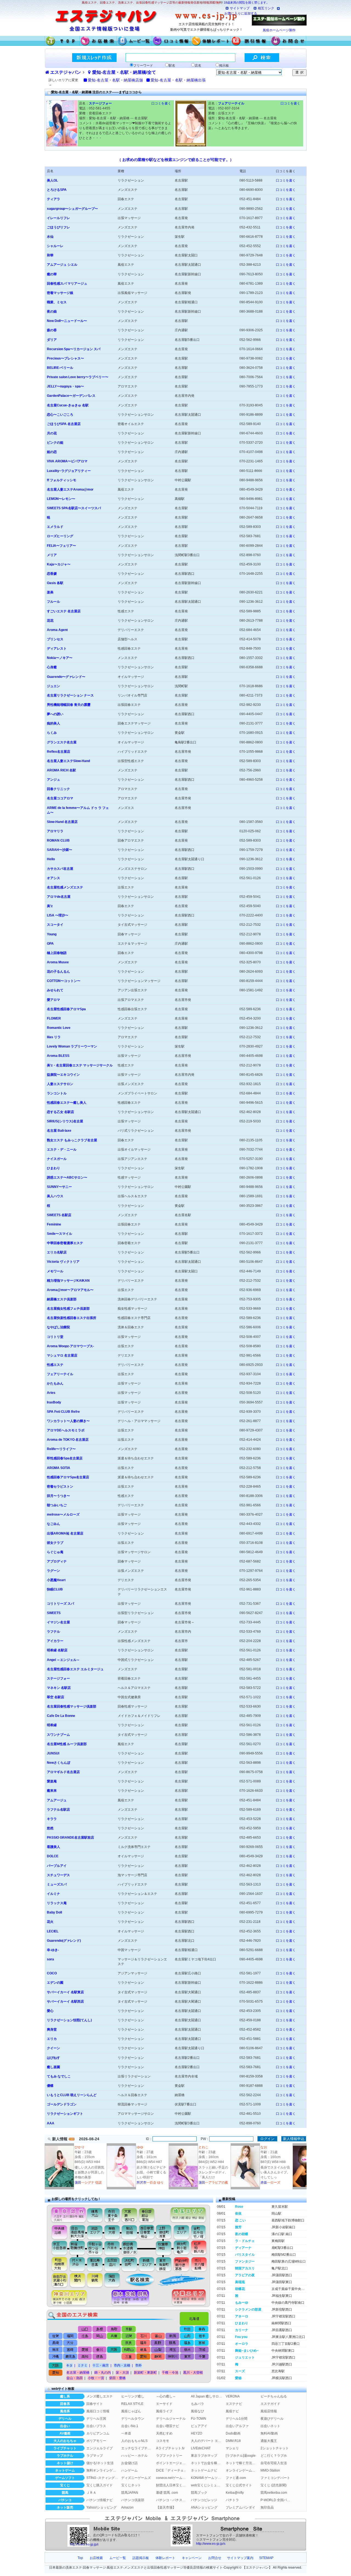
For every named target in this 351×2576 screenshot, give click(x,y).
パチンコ (65, 2500)
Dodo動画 (233, 2433)
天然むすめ (164, 2433)
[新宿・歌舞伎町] (77, 2248)
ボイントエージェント (172, 2463)
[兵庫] (114, 2336)
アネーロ (242, 2316)
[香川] (99, 2350)
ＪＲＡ (91, 2493)
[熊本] (56, 2350)
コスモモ (163, 2441)
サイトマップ (240, 8)
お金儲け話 (129, 2463)
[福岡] (70, 2336)
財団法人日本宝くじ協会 (172, 2485)
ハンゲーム (129, 2470)
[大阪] (114, 2350)
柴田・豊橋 (117, 2378)
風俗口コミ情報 (98, 2411)
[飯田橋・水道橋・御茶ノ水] (131, 2248)
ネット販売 (65, 2507)
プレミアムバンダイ (240, 2507)
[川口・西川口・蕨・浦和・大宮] (129, 2214)
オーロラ (242, 2344)
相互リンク (266, 8)
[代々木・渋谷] (77, 2264)
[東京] (187, 2357)
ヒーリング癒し (133, 2396)
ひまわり (242, 2323)
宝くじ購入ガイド (100, 2485)
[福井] (143, 2343)
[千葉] (201, 2357)
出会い (65, 2426)
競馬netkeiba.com (274, 2493)
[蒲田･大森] (113, 2280)
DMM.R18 (233, 2441)
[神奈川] (172, 2357)
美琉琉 (240, 2282)
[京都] (129, 2329)
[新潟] (172, 2336)
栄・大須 (122, 2373)
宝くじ (65, 2485)
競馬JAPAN (130, 2493)
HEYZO (196, 2433)
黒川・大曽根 (193, 2373)
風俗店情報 (269, 2411)
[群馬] (172, 2343)
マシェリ (232, 2448)
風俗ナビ (232, 2411)
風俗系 (65, 2411)
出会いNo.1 (130, 2426)
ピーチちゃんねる (274, 2396)
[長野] (158, 2343)
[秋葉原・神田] (164, 2248)
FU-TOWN (199, 2419)
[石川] (143, 2336)
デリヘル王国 (96, 2419)
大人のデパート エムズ (207, 2441)
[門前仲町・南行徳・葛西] (181, 2264)
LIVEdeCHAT (201, 2448)
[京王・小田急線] (57, 2248)
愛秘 (238, 2378)
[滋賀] (128, 2336)
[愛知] (143, 2357)
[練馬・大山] (95, 2214)
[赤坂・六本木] (113, 2248)
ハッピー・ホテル (134, 2456)
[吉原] (183, 2232)
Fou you (241, 2337)
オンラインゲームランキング (242, 2470)
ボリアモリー (96, 2441)
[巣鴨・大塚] (112, 2232)
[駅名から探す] (136, 2280)
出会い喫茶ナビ (168, 2426)
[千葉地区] (190, 2298)
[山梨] (158, 2350)
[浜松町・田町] (130, 2264)
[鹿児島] (70, 2357)
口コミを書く (161, 103)
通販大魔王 (269, 2441)
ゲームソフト (65, 2478)
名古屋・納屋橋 (78, 2373)
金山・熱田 (75, 2378)
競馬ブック (199, 2493)
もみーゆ (242, 2303)
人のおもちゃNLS (134, 2441)
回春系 (65, 2404)
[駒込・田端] (129, 2232)
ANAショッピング (204, 2507)
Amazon (127, 2507)
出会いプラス (96, 2426)
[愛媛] (85, 2350)
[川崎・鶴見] (95, 2280)
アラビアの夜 (245, 2275)
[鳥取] (114, 2329)
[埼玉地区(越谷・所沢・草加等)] (189, 2214)
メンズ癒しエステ (100, 2396)
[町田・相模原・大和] (57, 2264)
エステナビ (234, 2404)
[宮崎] (70, 2350)
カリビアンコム (98, 2433)
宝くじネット (131, 2485)
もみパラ (197, 2404)
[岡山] (99, 2336)
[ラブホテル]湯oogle (241, 2456)
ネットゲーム (65, 2470)
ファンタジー (245, 2261)
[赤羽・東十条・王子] (111, 2214)
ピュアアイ (199, 2426)
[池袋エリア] (95, 2232)
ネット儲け (65, 2463)
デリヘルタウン (133, 2419)
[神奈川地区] (67, 2298)
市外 (138, 2365)
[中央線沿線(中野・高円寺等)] (57, 2232)
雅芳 (238, 2227)
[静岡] (158, 2357)
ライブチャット (65, 2448)
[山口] (85, 2329)
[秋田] (187, 2329)
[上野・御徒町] (165, 2232)
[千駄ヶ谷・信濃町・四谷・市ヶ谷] (95, 2248)
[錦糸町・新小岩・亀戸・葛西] (181, 2248)
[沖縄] (56, 2357)
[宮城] (201, 2343)
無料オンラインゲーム (102, 2470)
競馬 (65, 2493)
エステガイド (270, 2404)
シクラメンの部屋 (248, 2309)
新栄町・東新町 (145, 2373)
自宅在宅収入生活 (274, 2463)
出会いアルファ (237, 2426)
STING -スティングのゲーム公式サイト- (102, 2478)
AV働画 (65, 2433)
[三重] (128, 2357)
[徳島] (99, 2357)
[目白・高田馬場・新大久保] (77, 2232)
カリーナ (242, 2330)
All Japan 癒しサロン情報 (207, 2396)
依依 (238, 2213)
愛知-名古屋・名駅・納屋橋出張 (178, 80)
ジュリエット (245, 2357)
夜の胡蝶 (242, 2234)
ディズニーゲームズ (136, 2478)
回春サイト (95, 2404)
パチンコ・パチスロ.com (172, 2500)
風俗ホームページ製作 (279, 30)
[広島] (85, 2336)
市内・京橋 (122, 2365)
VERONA (233, 2396)
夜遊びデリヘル (272, 2419)
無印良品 (267, 2507)
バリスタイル (245, 2255)
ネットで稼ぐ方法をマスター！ (242, 2463)
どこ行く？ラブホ (274, 2456)
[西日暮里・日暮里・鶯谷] (147, 2232)
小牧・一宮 (96, 2378)
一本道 (126, 2433)
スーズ (240, 2371)
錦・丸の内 (103, 2373)
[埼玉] (172, 2350)
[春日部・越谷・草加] (152, 2214)
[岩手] (201, 2336)
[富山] (158, 2336)
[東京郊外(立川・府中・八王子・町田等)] (67, 2214)
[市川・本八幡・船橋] (199, 2264)
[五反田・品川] (113, 2264)
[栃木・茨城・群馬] (132, 2298)
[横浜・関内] (77, 2280)
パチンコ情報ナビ (100, 2500)
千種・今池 (170, 2373)
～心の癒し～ (166, 2396)
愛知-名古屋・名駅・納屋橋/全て (124, 72)
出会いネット (270, 2426)
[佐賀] (56, 2336)
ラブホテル (65, 2456)
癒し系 (65, 2396)
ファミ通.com (236, 2478)
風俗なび (197, 2411)
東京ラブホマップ (204, 2456)
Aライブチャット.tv (170, 2448)
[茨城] (201, 2350)
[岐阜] (143, 2350)
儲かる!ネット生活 (100, 2463)
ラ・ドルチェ (245, 2241)
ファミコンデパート (275, 2478)
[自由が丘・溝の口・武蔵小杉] (57, 2280)
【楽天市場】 (166, 2507)
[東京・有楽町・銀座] (164, 2264)
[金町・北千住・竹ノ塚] (201, 2232)
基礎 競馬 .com (167, 2493)
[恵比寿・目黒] (95, 2264)
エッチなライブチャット (137, 2448)
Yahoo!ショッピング (101, 2507)
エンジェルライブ (100, 2448)
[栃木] (187, 2350)
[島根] (100, 2329)
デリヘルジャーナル (171, 2419)
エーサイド (164, 2404)
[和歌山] (128, 2350)
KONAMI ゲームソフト (207, 2478)
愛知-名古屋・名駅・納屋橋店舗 (115, 80)
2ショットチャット (275, 2448)
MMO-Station (270, 2470)
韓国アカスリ (245, 2268)
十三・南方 (101, 2365)
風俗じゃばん (131, 2411)
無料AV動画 (269, 2433)
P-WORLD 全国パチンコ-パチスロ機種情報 (276, 2500)
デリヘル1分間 (237, 2419)
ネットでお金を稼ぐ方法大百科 (207, 2463)
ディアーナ (243, 2248)
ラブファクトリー (169, 2456)
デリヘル (65, 2419)
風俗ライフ (164, 2411)
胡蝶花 (240, 2289)
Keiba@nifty (235, 2493)
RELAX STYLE (132, 2404)
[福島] (187, 2343)
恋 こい (240, 2220)
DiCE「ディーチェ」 (172, 2470)
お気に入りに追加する (241, 13)
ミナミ (83, 2365)
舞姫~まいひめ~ (247, 2351)
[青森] (201, 2329)
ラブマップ (95, 2456)
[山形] (187, 2336)
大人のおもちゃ (65, 2441)
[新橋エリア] (146, 2264)
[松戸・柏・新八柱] (199, 2248)
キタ (69, 2365)
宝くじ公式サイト (239, 2485)
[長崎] (56, 2343)
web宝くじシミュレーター (207, 2485)
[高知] (85, 2357)
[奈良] (128, 2343)
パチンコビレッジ (204, 2500)
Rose (239, 2207)
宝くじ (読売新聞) (274, 2485)
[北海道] (195, 2317)
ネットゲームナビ (204, 2470)
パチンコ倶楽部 (133, 2500)
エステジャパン (66, 72)
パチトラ (232, 2500)
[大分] (70, 2343)
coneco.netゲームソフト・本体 (172, 2478)
